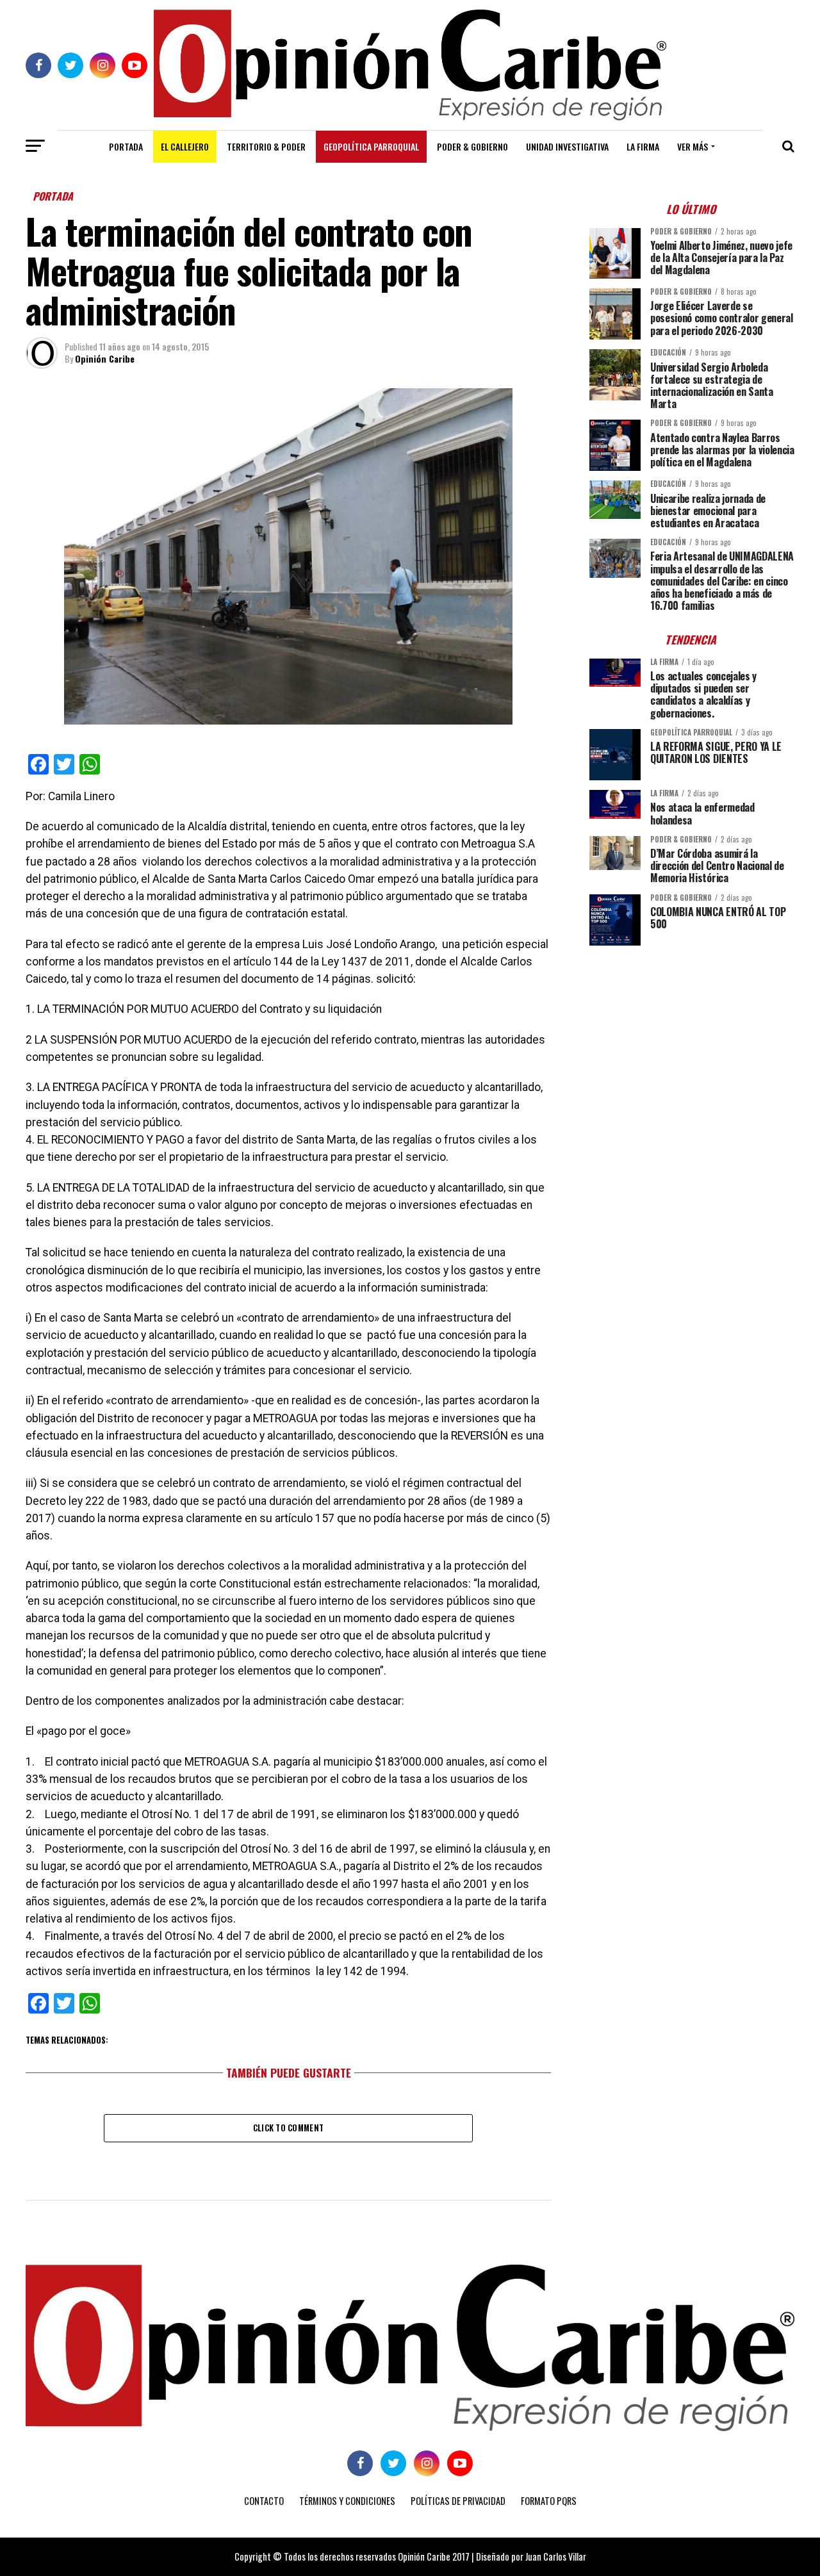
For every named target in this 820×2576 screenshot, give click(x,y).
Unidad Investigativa (567, 146)
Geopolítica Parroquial (371, 146)
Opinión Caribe (105, 358)
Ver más (693, 146)
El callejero (185, 146)
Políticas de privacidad (458, 2501)
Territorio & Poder (266, 146)
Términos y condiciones (347, 2501)
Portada (126, 146)
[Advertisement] (692, 1045)
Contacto (264, 2501)
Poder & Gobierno (472, 146)
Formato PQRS (549, 2501)
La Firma (643, 146)
